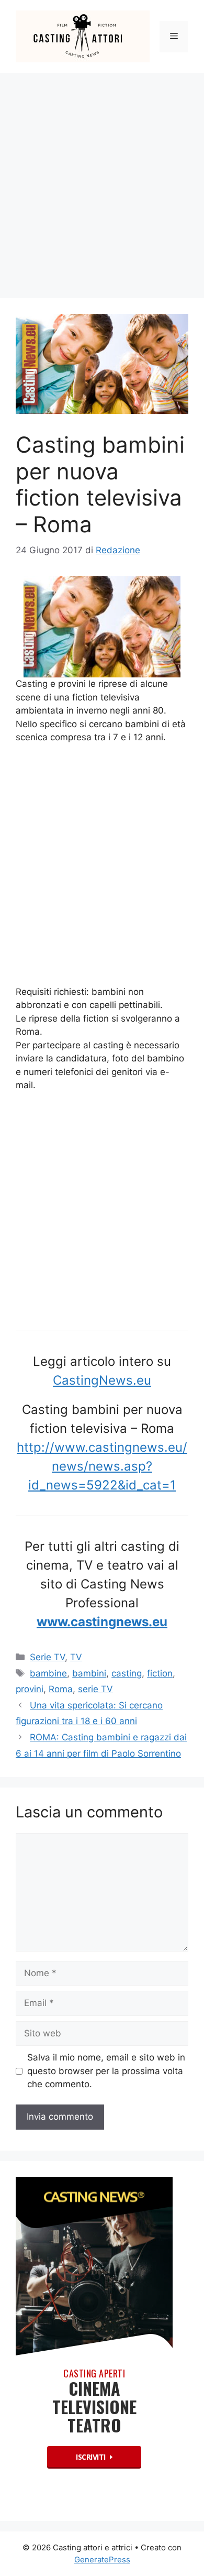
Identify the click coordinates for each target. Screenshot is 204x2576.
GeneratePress (102, 2559)
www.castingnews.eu (102, 1622)
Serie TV (47, 1657)
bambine (48, 1673)
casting (127, 1673)
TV (76, 1657)
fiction (160, 1673)
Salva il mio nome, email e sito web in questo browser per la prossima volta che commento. (106, 2071)
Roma (61, 1689)
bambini (89, 1673)
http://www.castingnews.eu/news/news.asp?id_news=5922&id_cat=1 (102, 1466)
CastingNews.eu (102, 1380)
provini (30, 1689)
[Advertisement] (102, 180)
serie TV (95, 1689)
